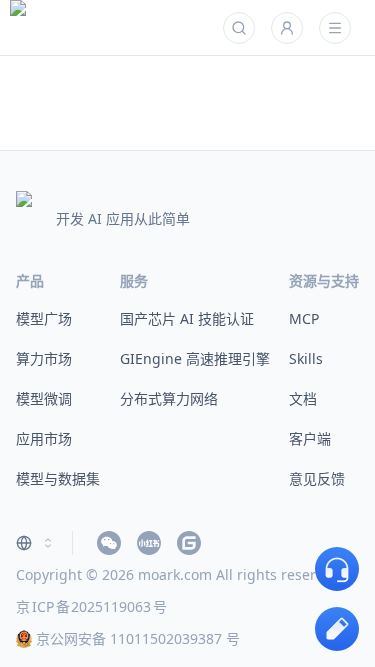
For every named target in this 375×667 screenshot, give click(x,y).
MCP (304, 318)
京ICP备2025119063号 (91, 606)
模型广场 (44, 318)
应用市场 (44, 438)
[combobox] (36, 543)
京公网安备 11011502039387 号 (138, 638)
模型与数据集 (58, 478)
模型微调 (44, 398)
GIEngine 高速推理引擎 (195, 358)
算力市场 (44, 358)
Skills (306, 358)
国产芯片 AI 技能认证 (187, 318)
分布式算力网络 (169, 398)
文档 (303, 398)
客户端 (310, 438)
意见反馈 (317, 478)
